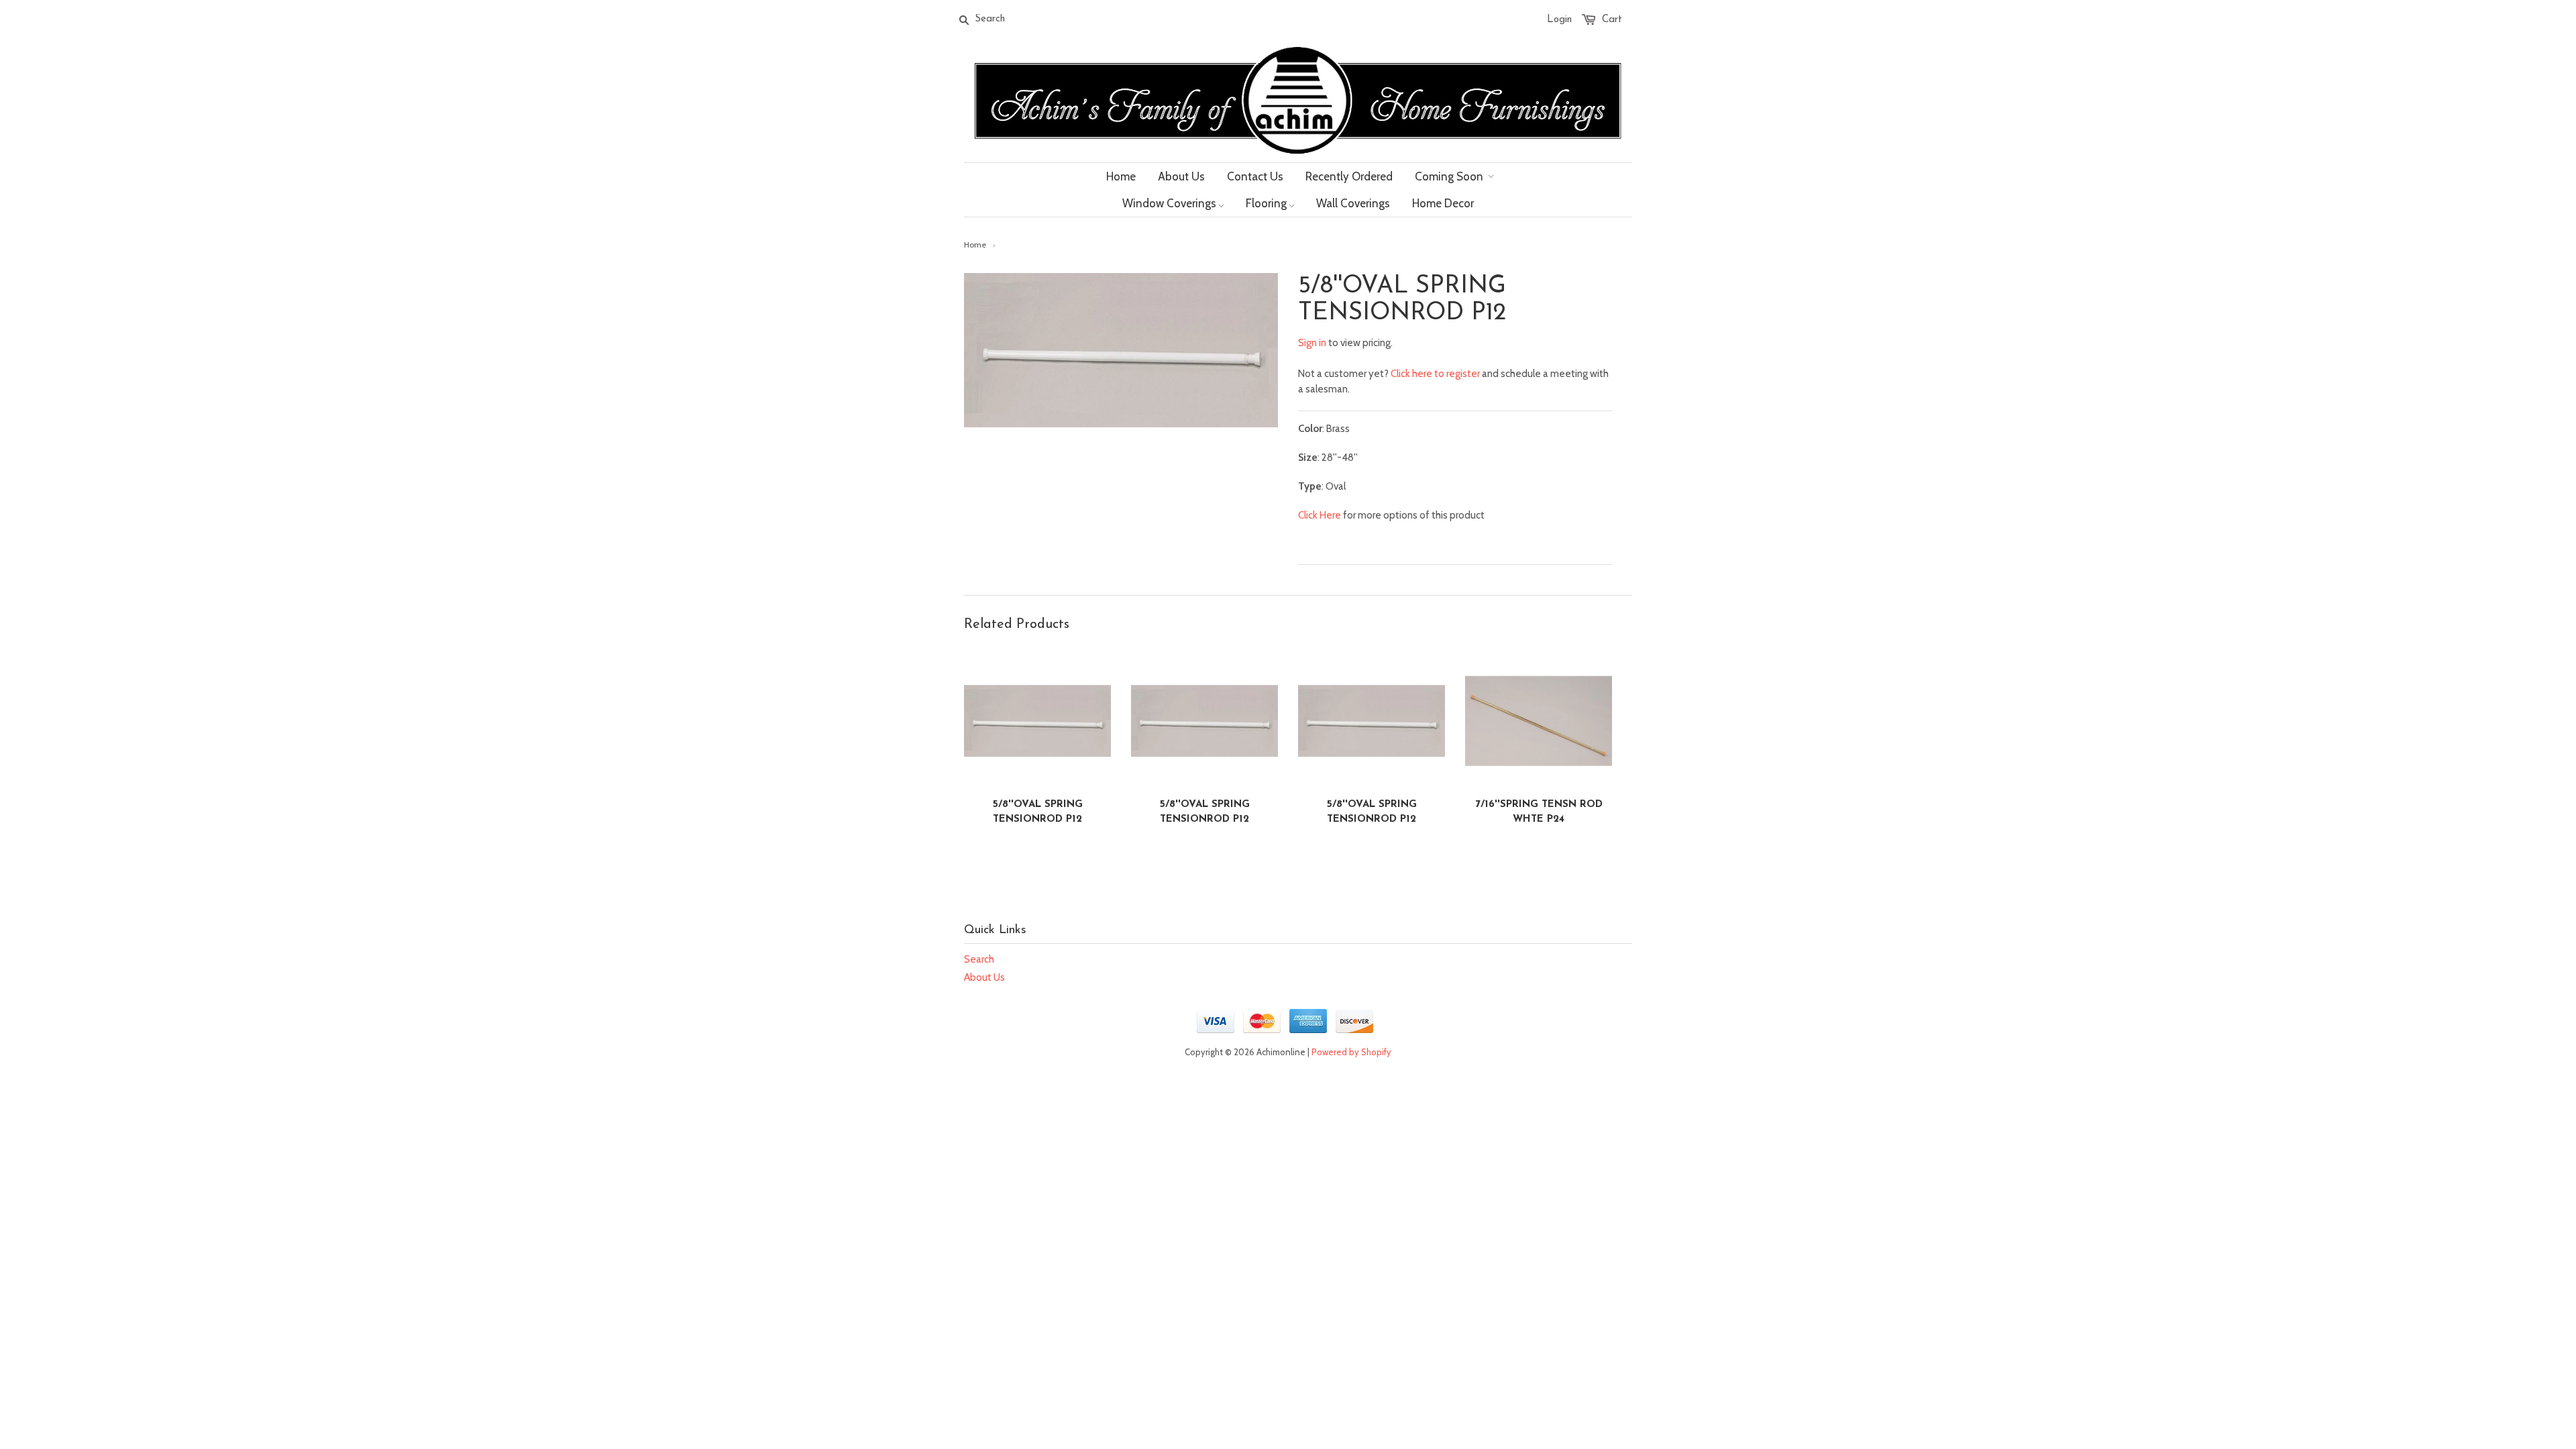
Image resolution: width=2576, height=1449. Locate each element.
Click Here (1320, 515)
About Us (984, 977)
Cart (1612, 20)
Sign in (1312, 343)
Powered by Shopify (1351, 1052)
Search (979, 959)
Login (1559, 20)
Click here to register (1435, 374)
